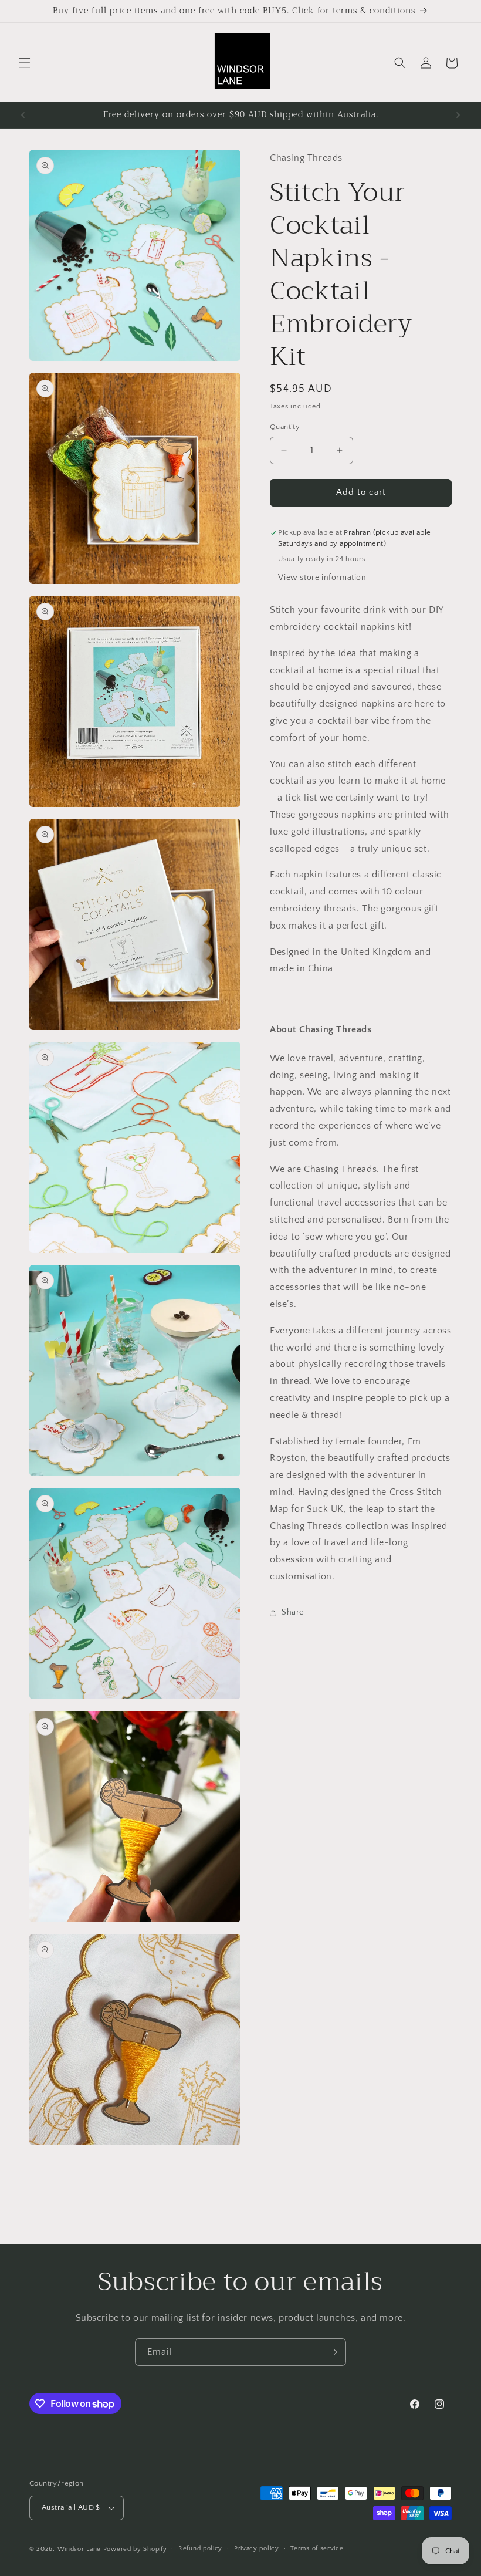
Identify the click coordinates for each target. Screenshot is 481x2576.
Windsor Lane (79, 2549)
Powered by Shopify (135, 2549)
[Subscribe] (333, 2352)
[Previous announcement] (23, 115)
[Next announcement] (458, 115)
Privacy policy (257, 2548)
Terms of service (317, 2548)
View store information (322, 578)
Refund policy (200, 2548)
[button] (25, 63)
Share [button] (293, 1612)
